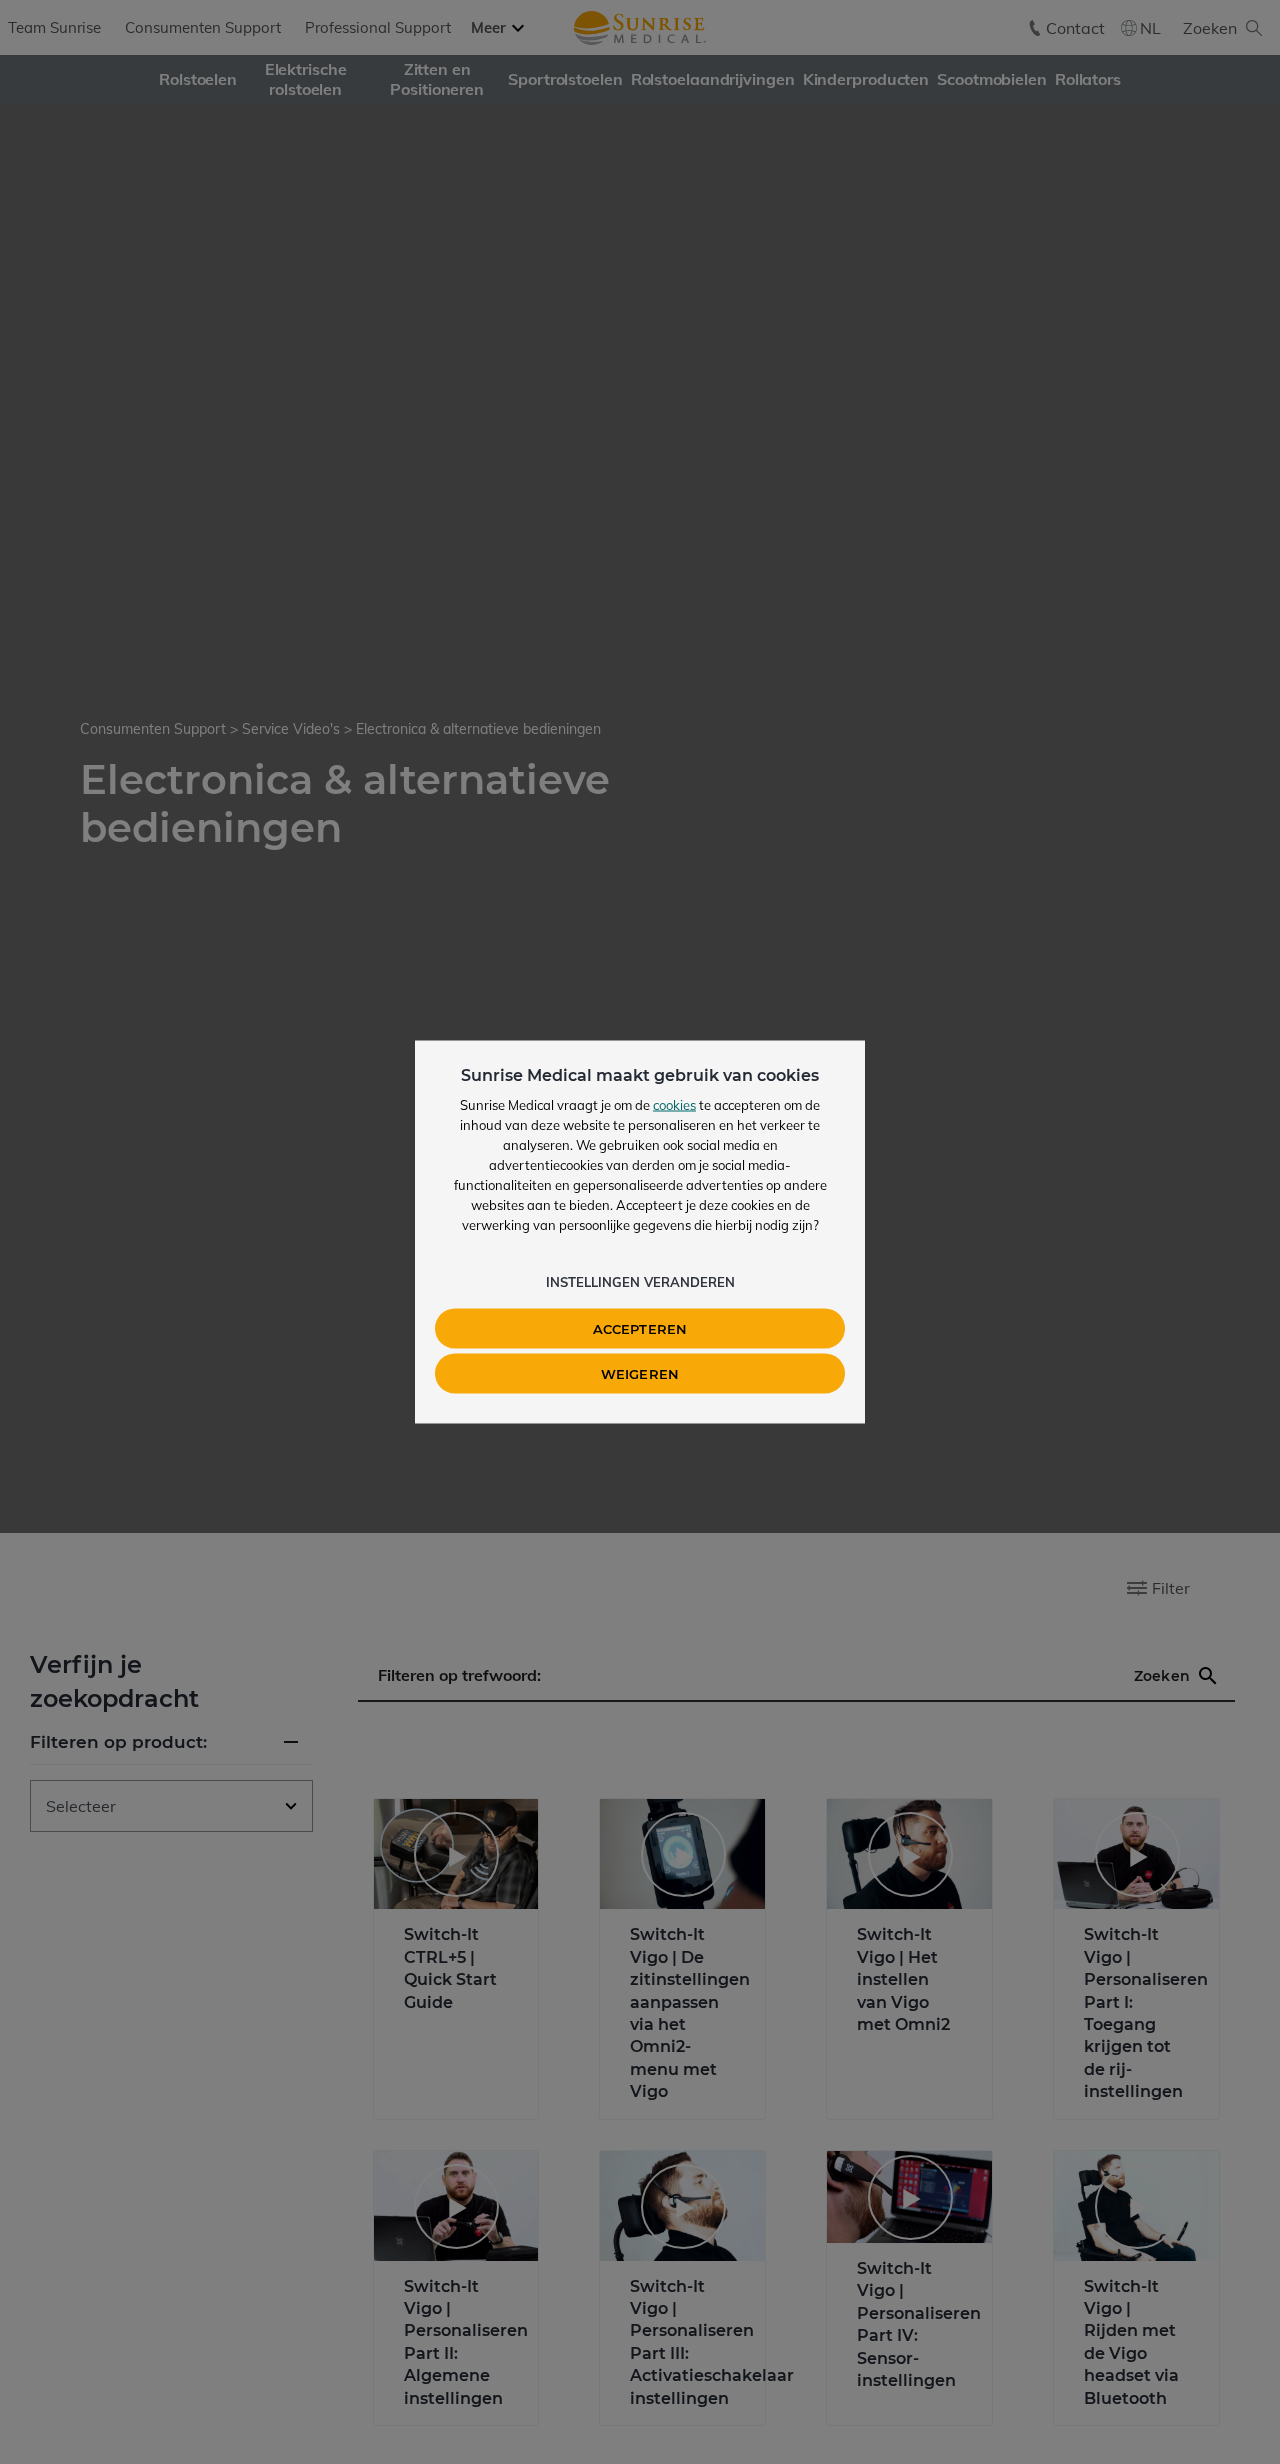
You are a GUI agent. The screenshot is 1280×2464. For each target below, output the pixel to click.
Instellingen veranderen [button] (640, 1282)
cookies (674, 1105)
